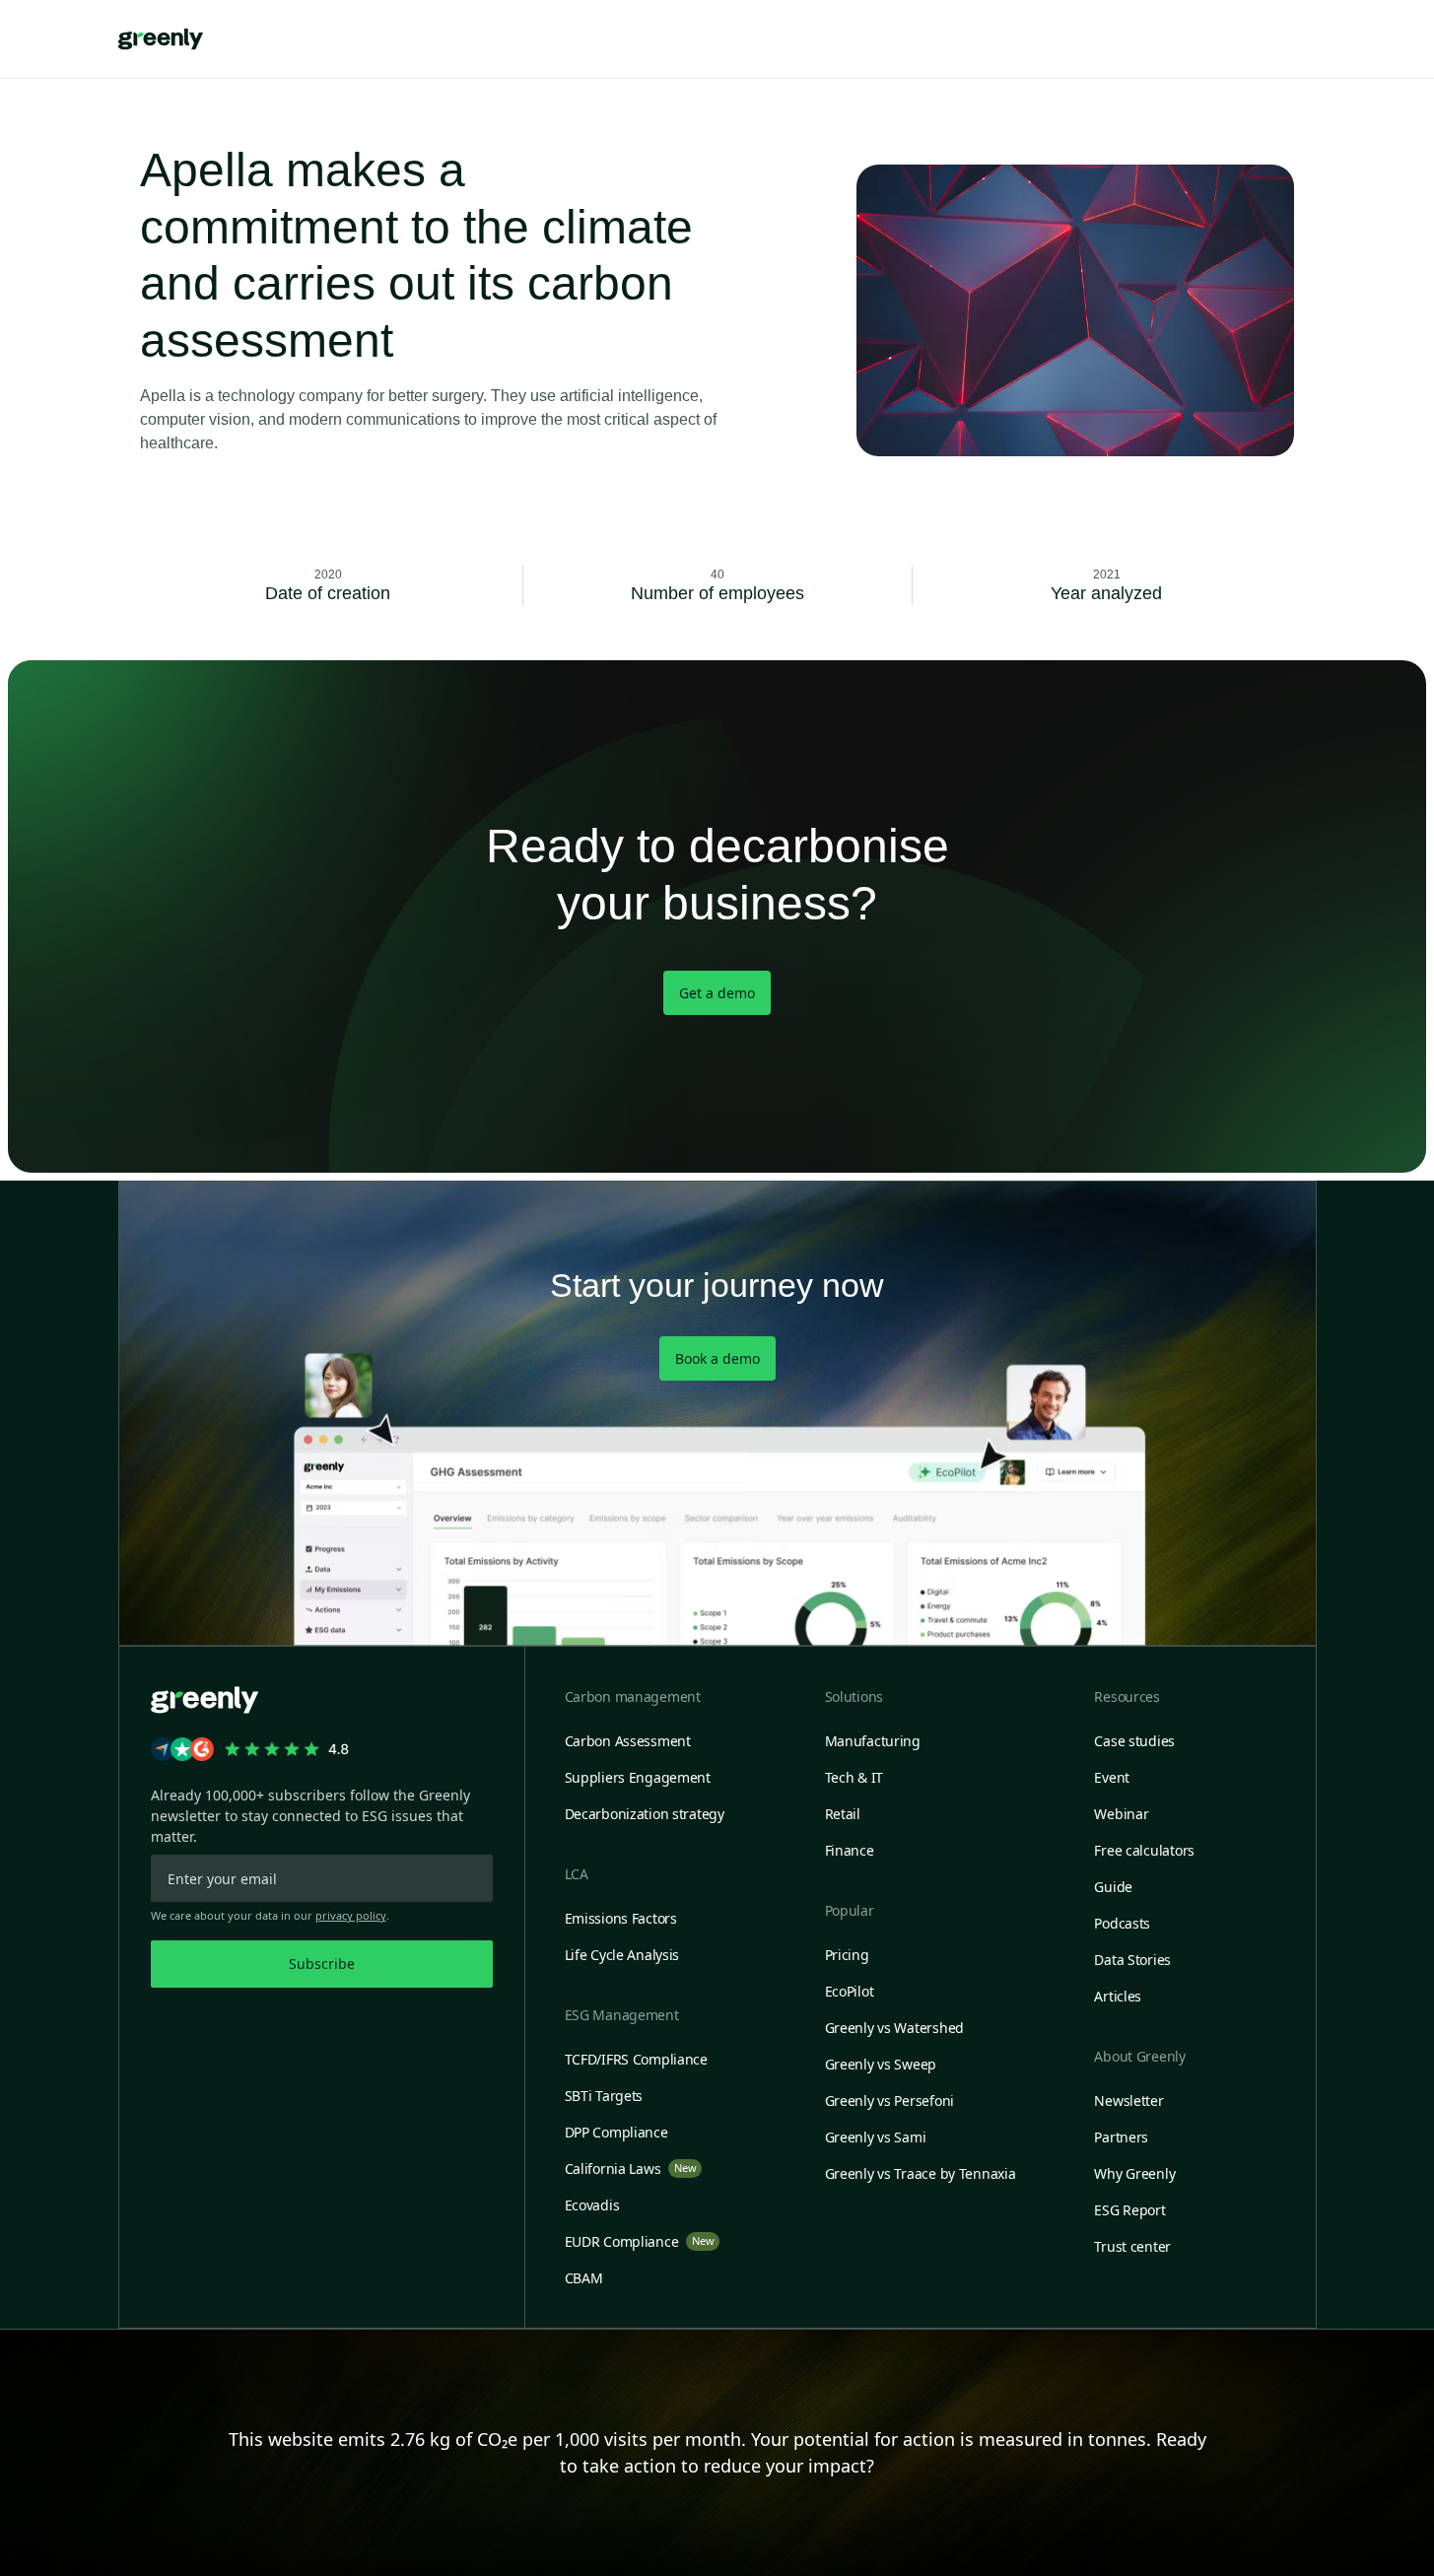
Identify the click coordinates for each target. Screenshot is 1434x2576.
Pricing (847, 1955)
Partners (1121, 2137)
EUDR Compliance (640, 2241)
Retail (843, 1814)
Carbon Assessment (628, 1741)
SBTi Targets (604, 2096)
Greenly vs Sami (876, 2137)
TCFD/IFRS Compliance (636, 2059)
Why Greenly (1134, 2173)
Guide (1113, 1887)
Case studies (1134, 1741)
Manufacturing (873, 1741)
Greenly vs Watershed (894, 2028)
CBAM (584, 2278)
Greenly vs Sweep (881, 2064)
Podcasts (1122, 1923)
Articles (1118, 1996)
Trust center (1132, 2246)
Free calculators (1144, 1850)
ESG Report (1129, 2210)
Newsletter (1128, 2101)
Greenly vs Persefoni (889, 2101)
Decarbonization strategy (645, 1814)
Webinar (1121, 1814)
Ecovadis (592, 2205)
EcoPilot (850, 1991)
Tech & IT (854, 1777)
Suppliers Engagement (638, 1777)
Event (1112, 1777)
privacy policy (351, 1915)
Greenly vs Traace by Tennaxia (921, 2173)
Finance (850, 1850)
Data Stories (1132, 1960)
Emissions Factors (621, 1918)
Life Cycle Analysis (622, 1955)
